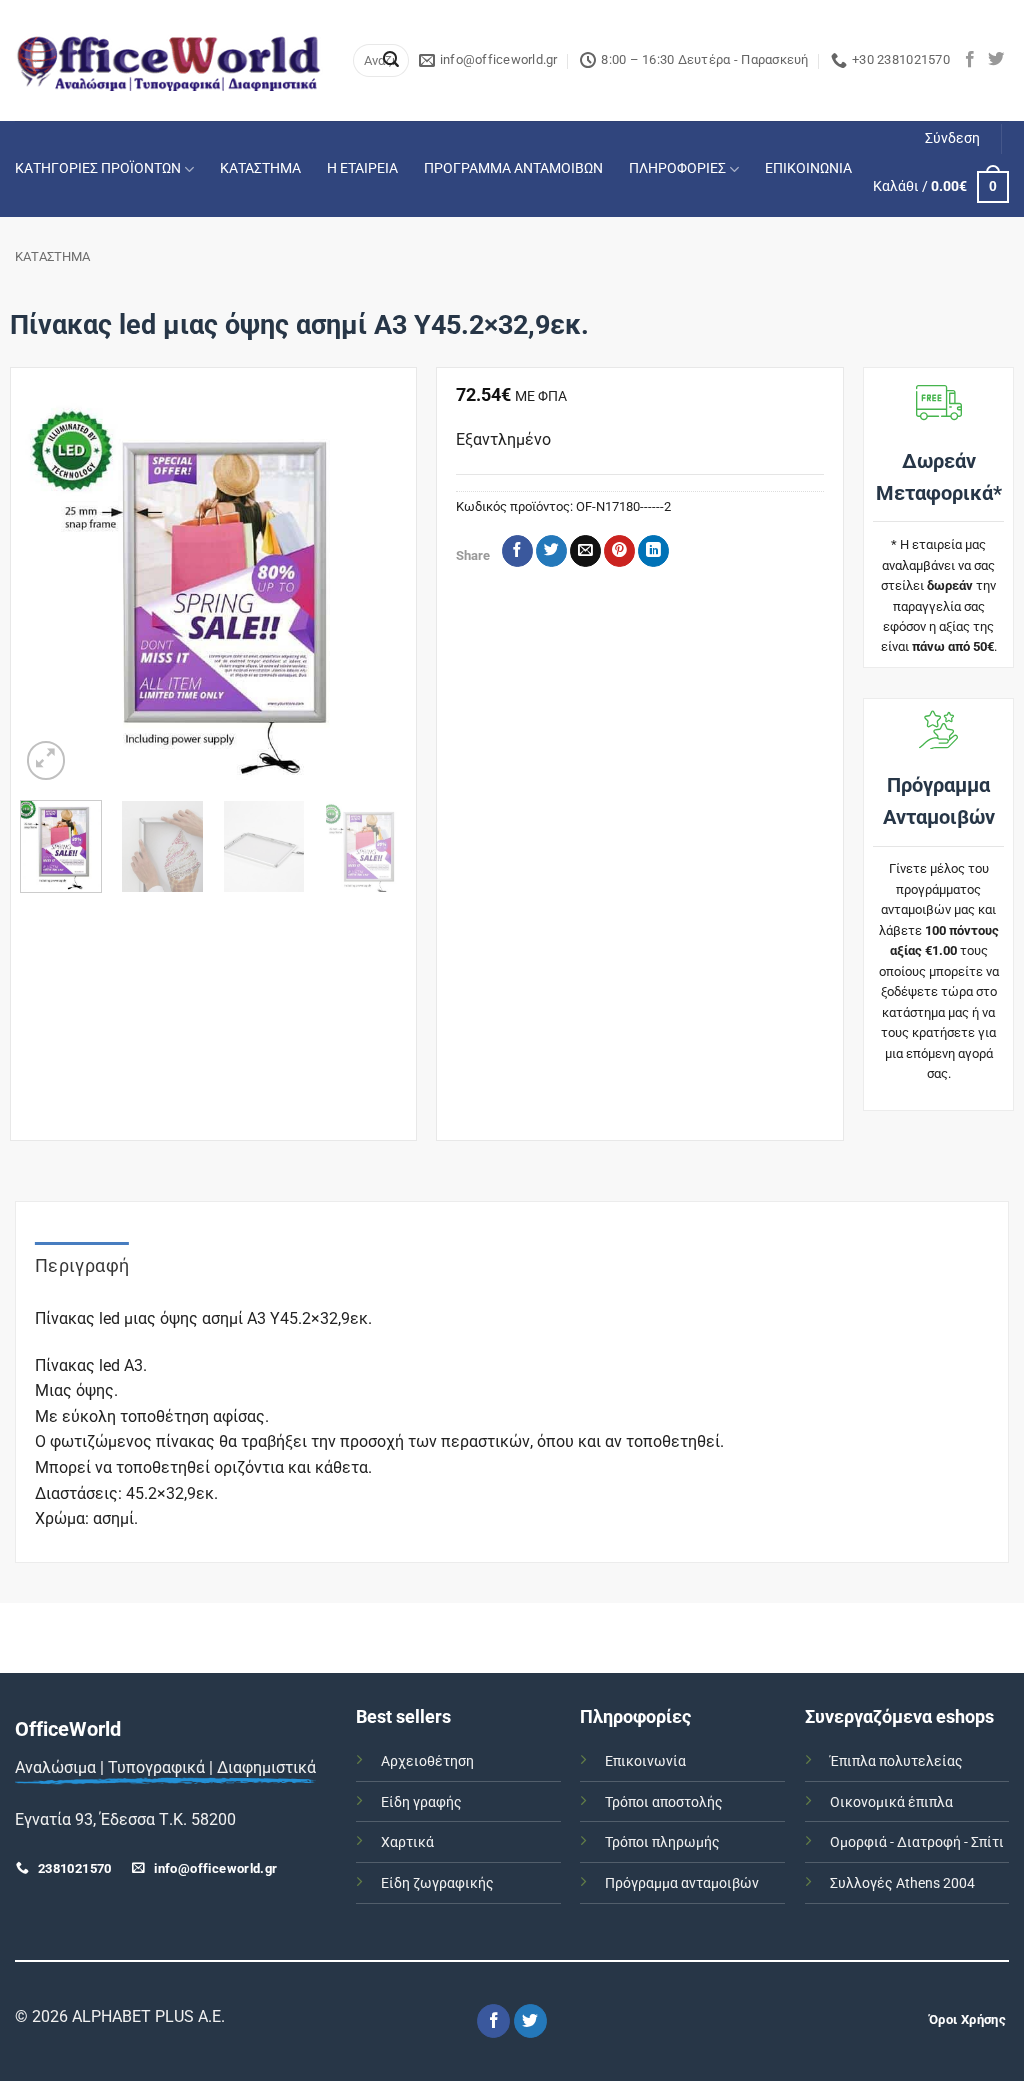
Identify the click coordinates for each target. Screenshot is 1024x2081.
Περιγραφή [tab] (82, 1265)
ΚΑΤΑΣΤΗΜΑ (260, 168)
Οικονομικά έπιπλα (891, 1802)
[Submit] (391, 61)
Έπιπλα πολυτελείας (896, 1761)
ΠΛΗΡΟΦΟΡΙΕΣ (677, 168)
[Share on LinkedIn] (653, 551)
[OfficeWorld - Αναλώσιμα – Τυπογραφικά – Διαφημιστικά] (169, 60)
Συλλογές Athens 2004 (902, 1883)
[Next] (374, 590)
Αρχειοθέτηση (427, 1761)
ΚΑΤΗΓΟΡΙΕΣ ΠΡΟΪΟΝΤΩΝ (98, 168)
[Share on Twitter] (551, 551)
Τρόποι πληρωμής (662, 1842)
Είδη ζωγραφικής (437, 1883)
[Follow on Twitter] (996, 60)
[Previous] (53, 590)
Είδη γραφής (421, 1802)
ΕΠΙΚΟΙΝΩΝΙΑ (808, 168)
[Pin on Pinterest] (619, 551)
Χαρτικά (407, 1842)
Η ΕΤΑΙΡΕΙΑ (362, 168)
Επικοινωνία (645, 1761)
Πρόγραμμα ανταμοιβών (682, 1883)
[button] (952, 139)
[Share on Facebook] (517, 551)
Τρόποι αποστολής (664, 1802)
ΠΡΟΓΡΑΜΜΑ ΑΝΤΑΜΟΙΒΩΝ (513, 168)
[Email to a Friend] (585, 551)
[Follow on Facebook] (970, 60)
